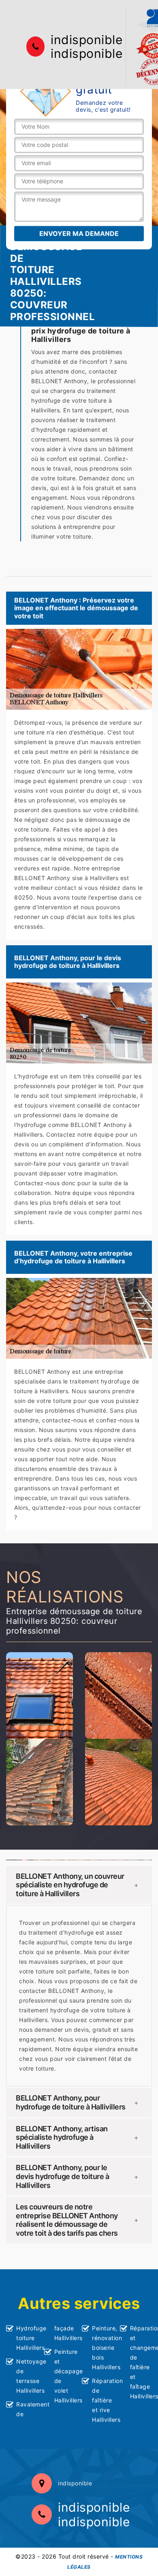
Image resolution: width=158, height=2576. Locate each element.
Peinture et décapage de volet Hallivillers (65, 2376)
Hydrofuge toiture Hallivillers (27, 2338)
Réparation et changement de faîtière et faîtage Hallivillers (141, 2362)
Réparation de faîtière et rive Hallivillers (103, 2400)
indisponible (86, 40)
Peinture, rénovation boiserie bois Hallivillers (103, 2348)
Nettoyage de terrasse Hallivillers (27, 2376)
